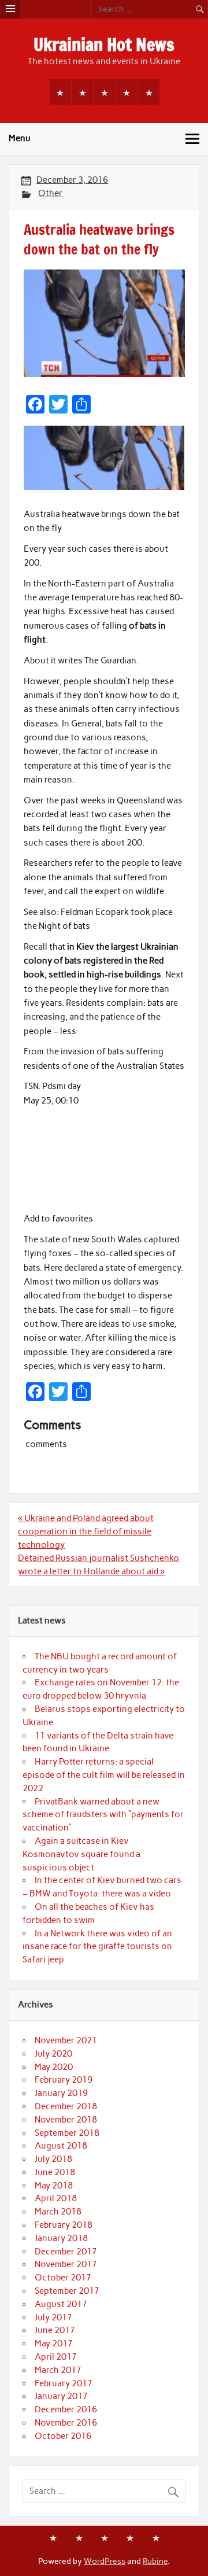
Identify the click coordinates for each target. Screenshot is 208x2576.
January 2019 (61, 2093)
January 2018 (61, 2238)
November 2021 (66, 2040)
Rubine (155, 2561)
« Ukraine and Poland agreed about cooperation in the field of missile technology (86, 1531)
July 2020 (53, 2054)
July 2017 (53, 2317)
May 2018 (54, 2186)
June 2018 (55, 2172)
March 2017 (58, 2370)
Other (50, 193)
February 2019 (64, 2080)
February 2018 (64, 2225)
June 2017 (55, 2330)
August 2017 (61, 2304)
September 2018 (67, 2133)
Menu (20, 138)
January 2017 (61, 2396)
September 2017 (67, 2291)
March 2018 (58, 2212)
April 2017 (56, 2357)
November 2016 (66, 2423)
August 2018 (61, 2146)
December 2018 (66, 2106)
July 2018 (53, 2159)
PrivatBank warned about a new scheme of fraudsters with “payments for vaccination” (103, 1815)
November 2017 (66, 2264)
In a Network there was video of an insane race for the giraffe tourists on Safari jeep (97, 1947)
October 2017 (63, 2278)
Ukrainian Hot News (104, 44)
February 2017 (64, 2383)
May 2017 (54, 2344)
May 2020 (54, 2067)
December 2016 (66, 2409)
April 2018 (56, 2198)
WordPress (105, 2561)
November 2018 (66, 2120)
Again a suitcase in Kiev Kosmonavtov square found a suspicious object (81, 1854)
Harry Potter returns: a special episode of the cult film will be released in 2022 (104, 1775)
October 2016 (63, 2436)
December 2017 (66, 2252)
